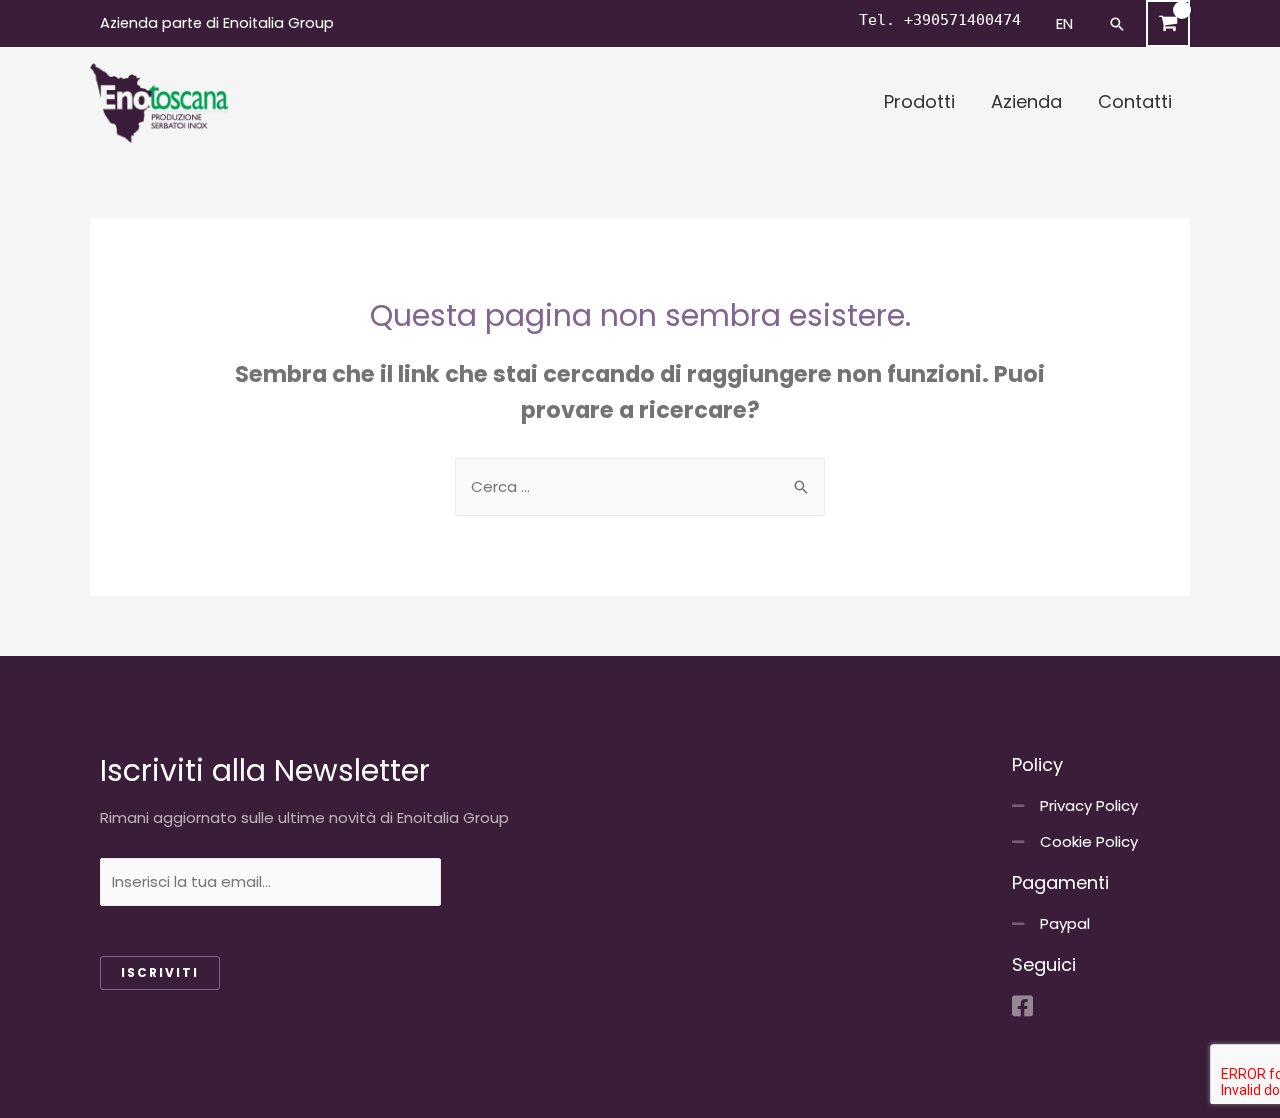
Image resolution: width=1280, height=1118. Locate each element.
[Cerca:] (640, 486)
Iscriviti (160, 972)
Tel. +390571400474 (940, 20)
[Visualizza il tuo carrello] (1168, 23)
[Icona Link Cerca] (1117, 24)
